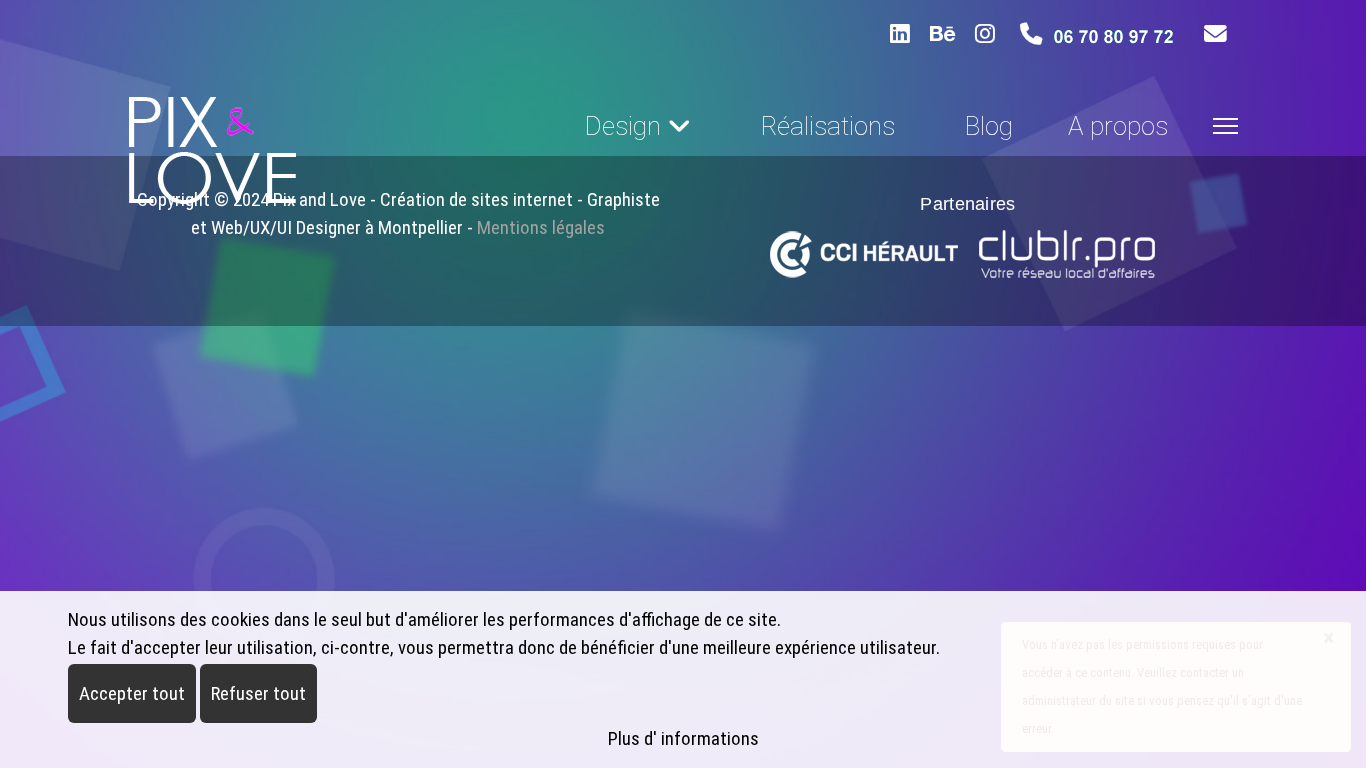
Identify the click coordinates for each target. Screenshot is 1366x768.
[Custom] (985, 34)
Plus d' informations (683, 738)
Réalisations (828, 126)
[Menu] (1225, 126)
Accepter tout (132, 693)
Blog (989, 126)
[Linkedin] (900, 34)
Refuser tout (258, 693)
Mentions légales (541, 227)
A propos (1118, 126)
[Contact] (1215, 34)
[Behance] (942, 34)
